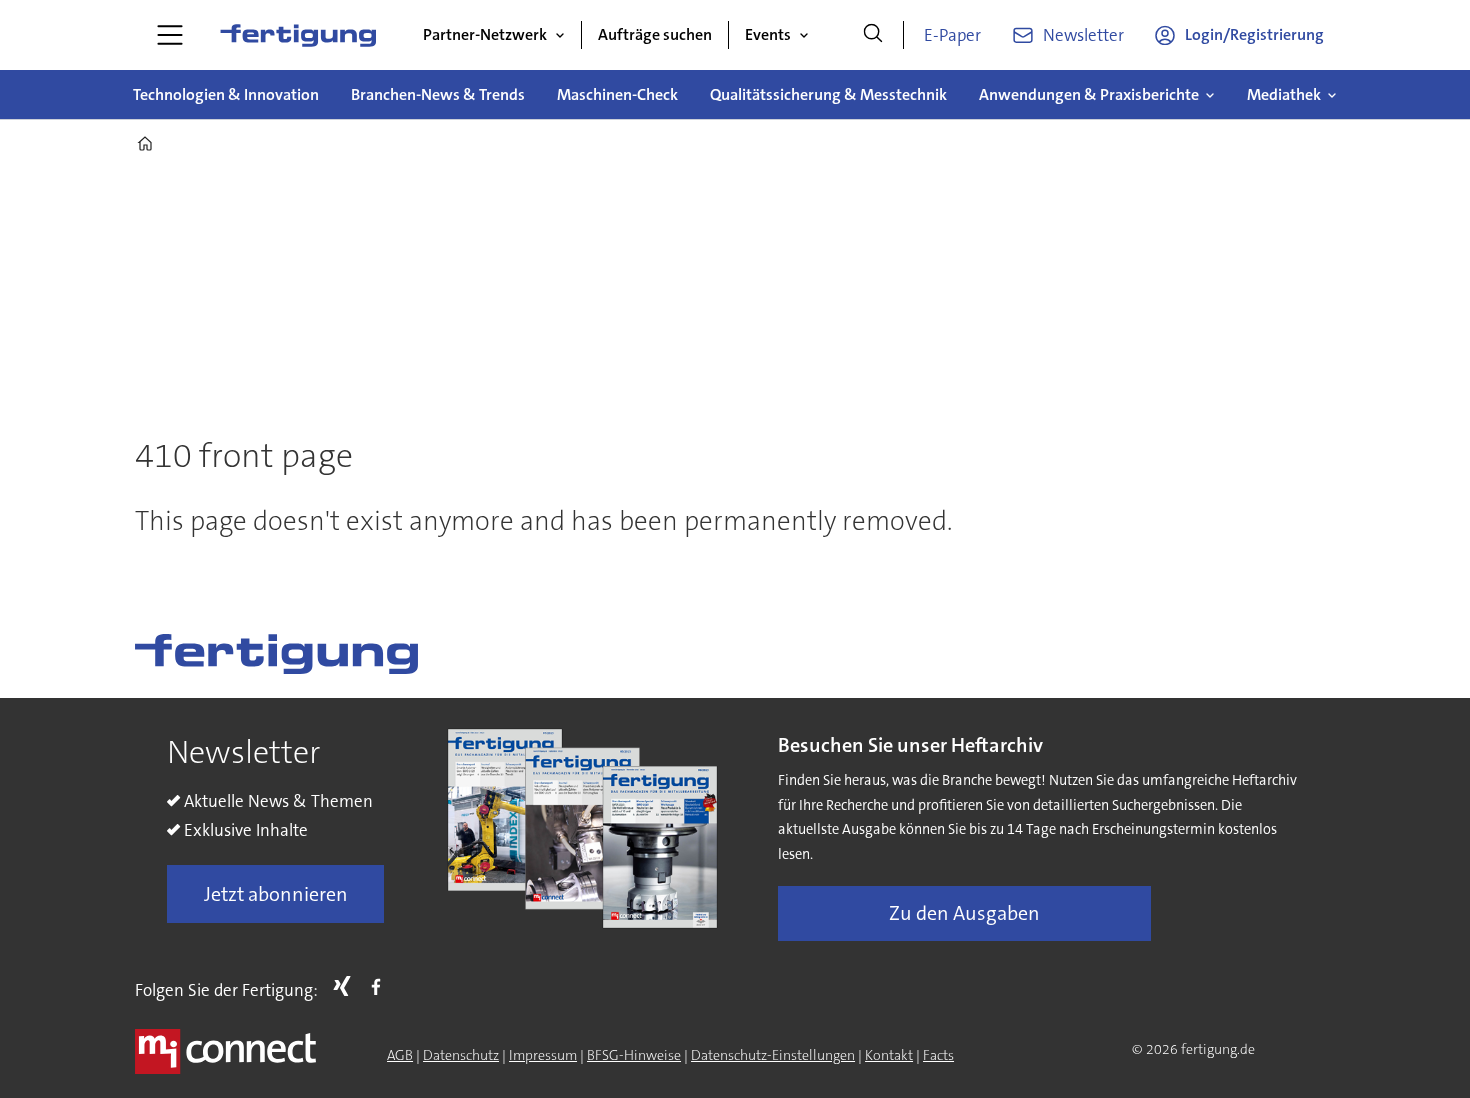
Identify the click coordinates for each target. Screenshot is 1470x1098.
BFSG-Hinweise (634, 1055)
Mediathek (1284, 94)
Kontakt (889, 1055)
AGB (400, 1055)
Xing (347, 986)
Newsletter (1083, 35)
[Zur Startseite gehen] (298, 35)
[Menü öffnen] (170, 35)
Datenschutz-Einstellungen (773, 1055)
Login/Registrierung (1254, 34)
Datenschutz (461, 1055)
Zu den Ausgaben (964, 913)
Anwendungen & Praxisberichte (1089, 94)
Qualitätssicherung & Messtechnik (828, 94)
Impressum (543, 1055)
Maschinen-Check (617, 94)
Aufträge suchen (655, 34)
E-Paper (952, 35)
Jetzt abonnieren (276, 894)
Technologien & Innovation (226, 94)
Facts (938, 1055)
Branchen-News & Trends (438, 94)
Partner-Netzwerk (485, 34)
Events (768, 34)
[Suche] (873, 35)
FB (381, 986)
